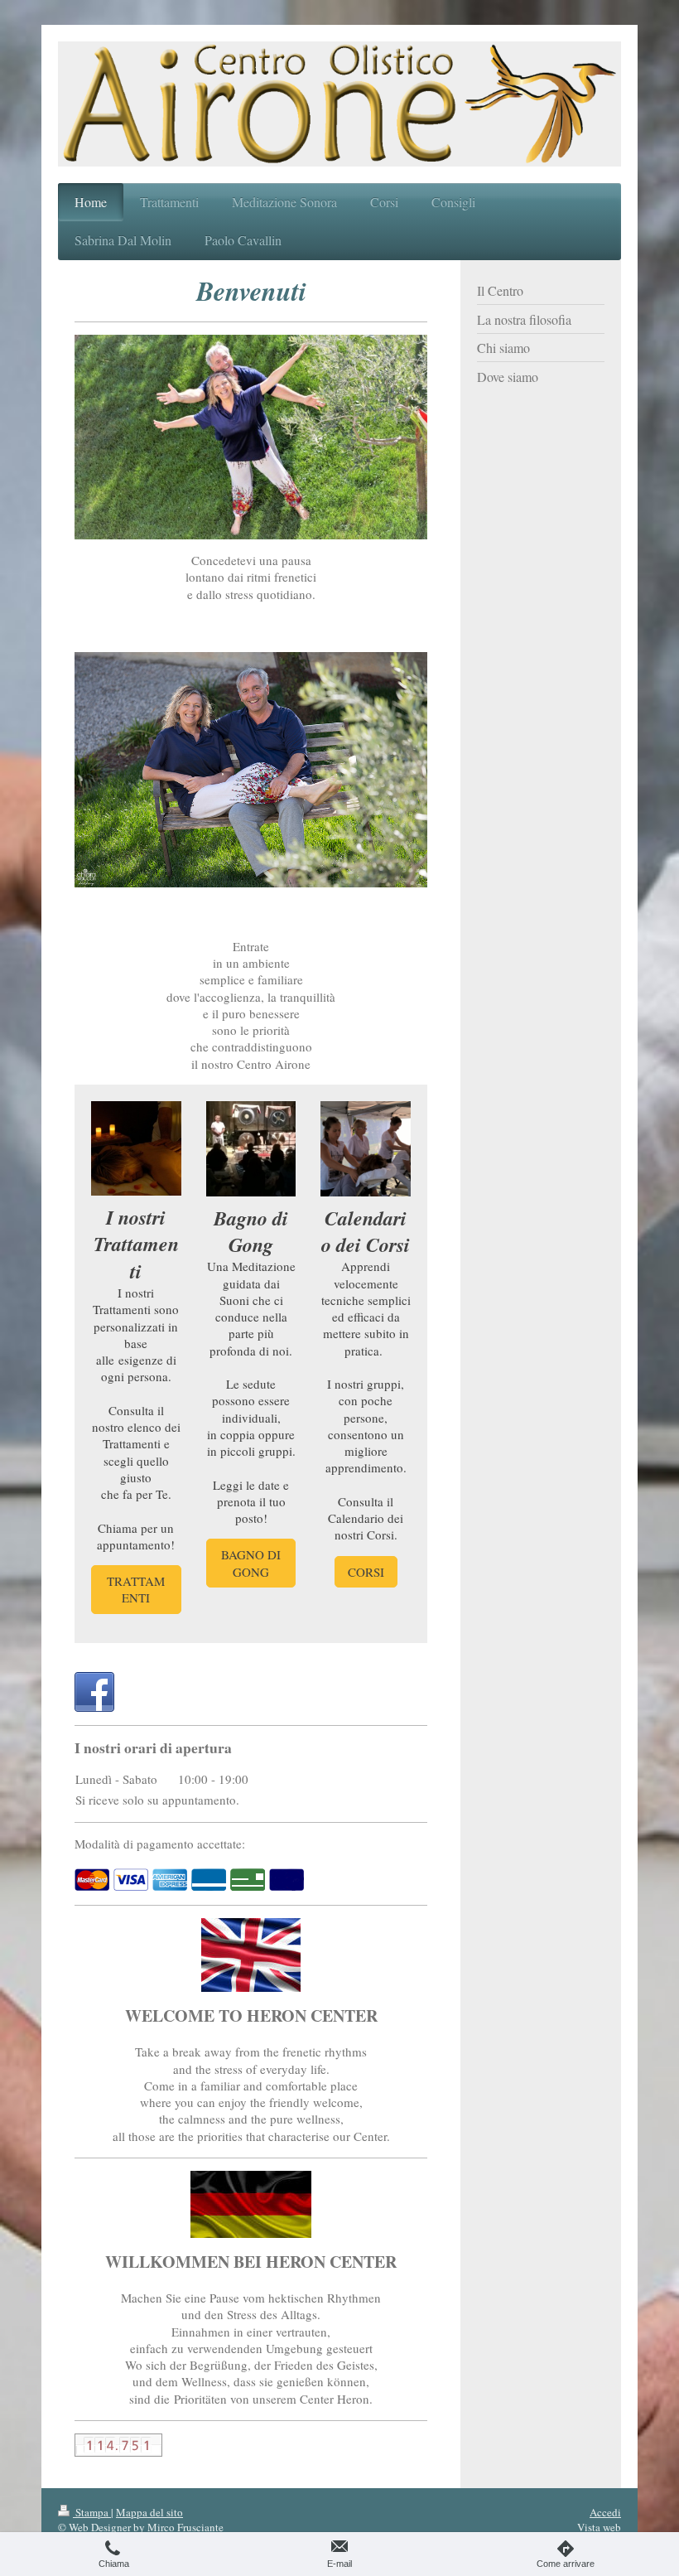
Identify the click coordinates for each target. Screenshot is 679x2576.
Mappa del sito (149, 2512)
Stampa (92, 2512)
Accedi (605, 2512)
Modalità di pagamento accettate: (160, 1844)
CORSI (366, 1572)
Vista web (599, 2527)
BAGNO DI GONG (251, 1563)
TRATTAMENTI (136, 1589)
